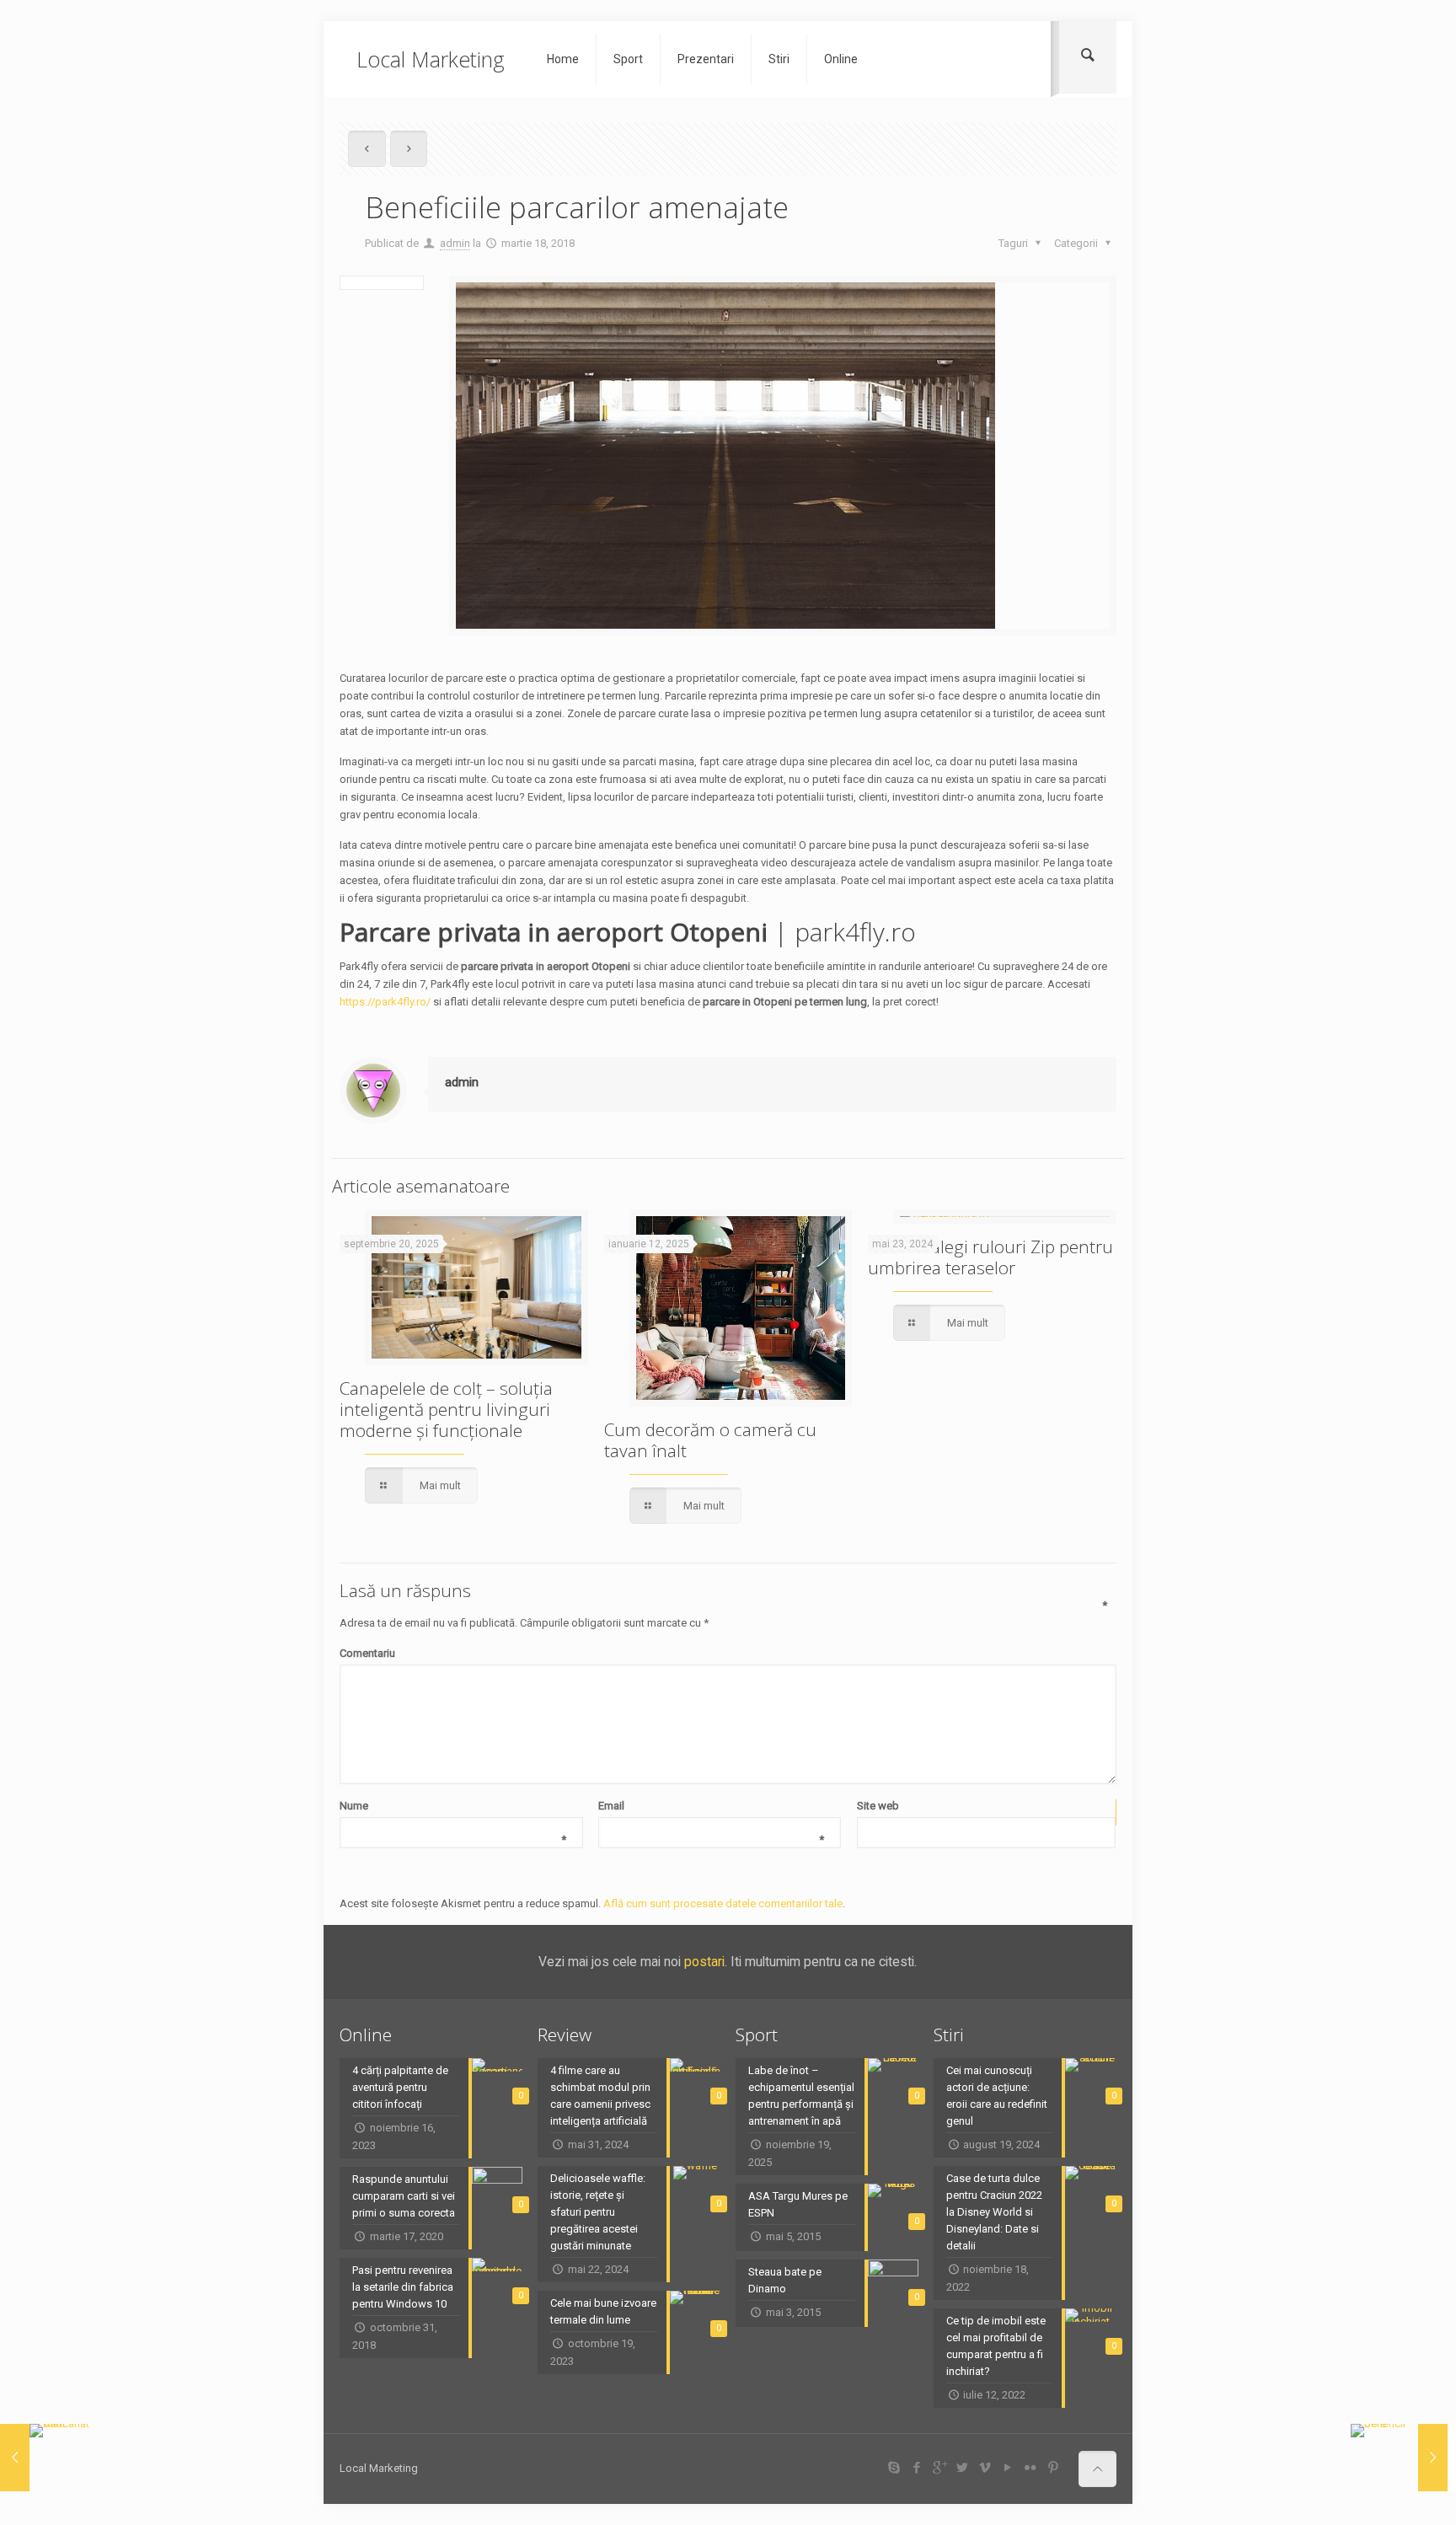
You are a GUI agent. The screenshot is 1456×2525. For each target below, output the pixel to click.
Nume (452, 1807)
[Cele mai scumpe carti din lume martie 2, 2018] (48, 2458)
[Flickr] (1030, 2468)
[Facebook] (916, 2468)
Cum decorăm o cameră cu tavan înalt (710, 1440)
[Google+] (939, 2468)
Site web (878, 1806)
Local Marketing (431, 59)
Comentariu (723, 1652)
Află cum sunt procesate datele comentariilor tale (723, 1903)
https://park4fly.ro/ (385, 1002)
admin (455, 243)
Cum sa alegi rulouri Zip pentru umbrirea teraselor (990, 1257)
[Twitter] (962, 2468)
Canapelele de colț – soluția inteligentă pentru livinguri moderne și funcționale (446, 1409)
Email (711, 1807)
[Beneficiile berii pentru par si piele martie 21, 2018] (1399, 2458)
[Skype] (894, 2468)
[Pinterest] (1053, 2468)
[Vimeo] (985, 2468)
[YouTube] (1007, 2468)
